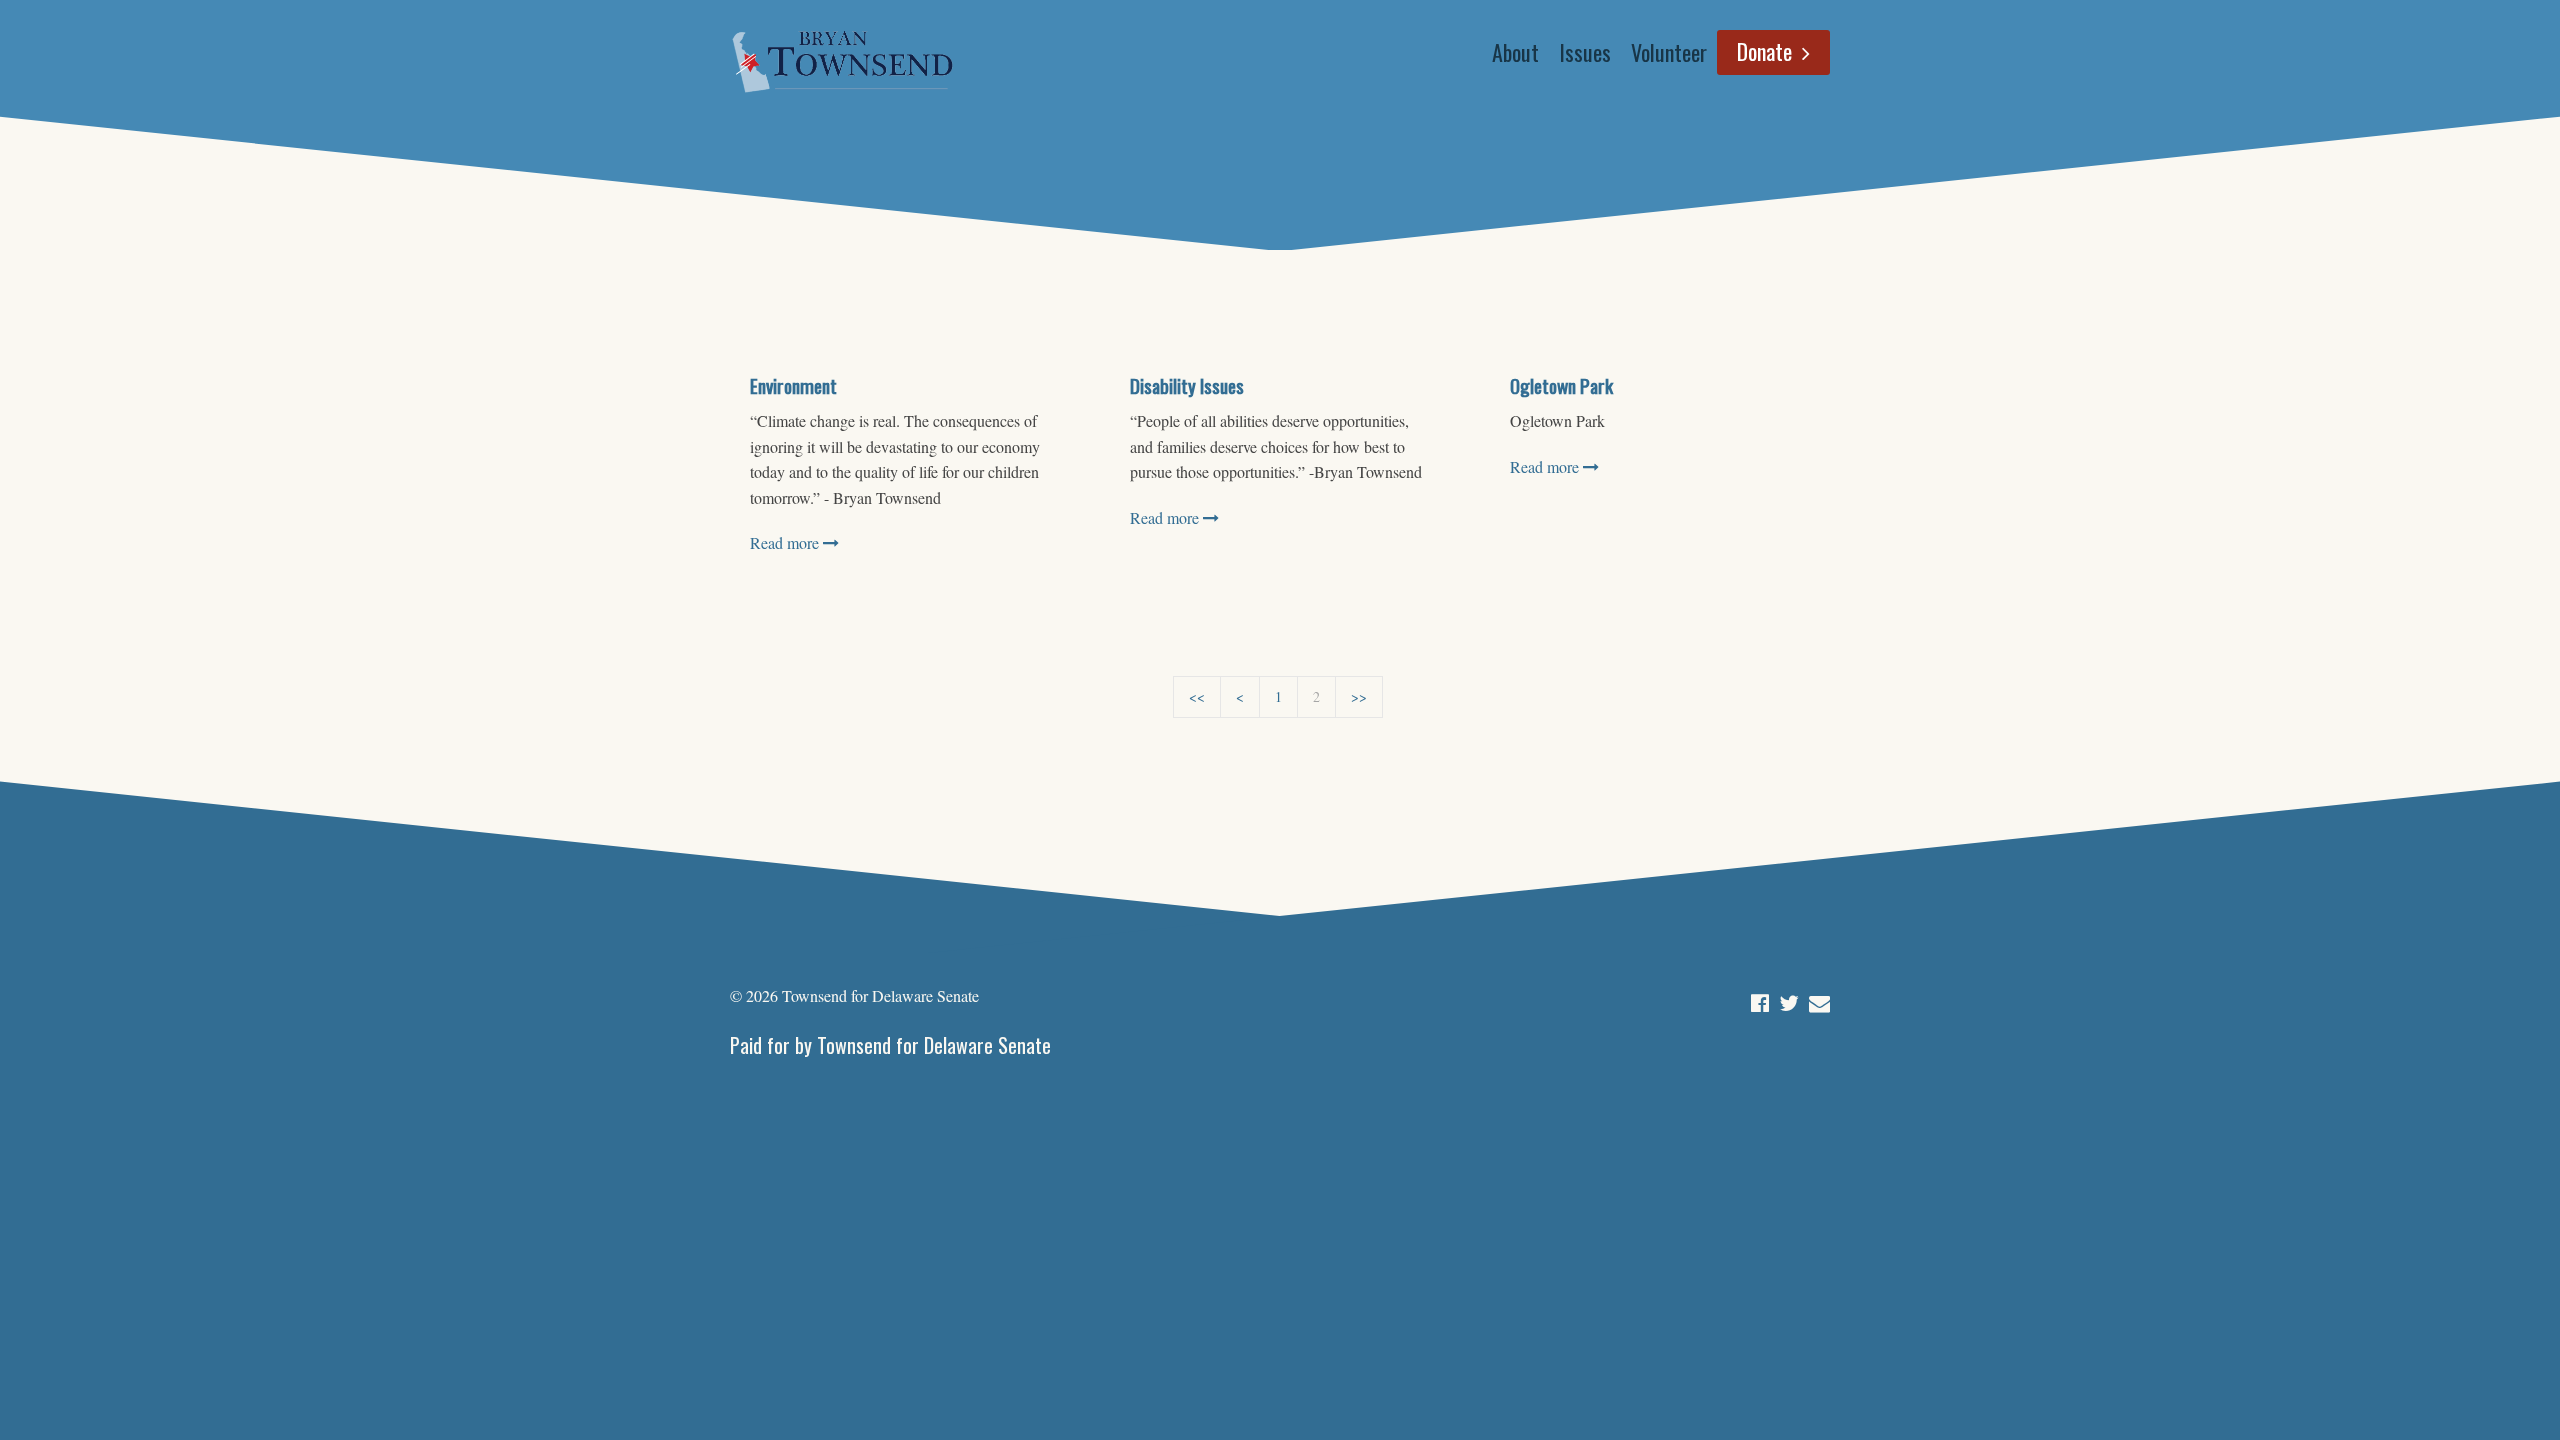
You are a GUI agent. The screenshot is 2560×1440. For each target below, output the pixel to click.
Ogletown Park (1561, 385)
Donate (1764, 51)
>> (1359, 696)
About (1515, 52)
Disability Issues (1187, 385)
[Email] (1819, 999)
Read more (786, 542)
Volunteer (1669, 52)
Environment (793, 385)
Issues (1585, 52)
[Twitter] (1789, 999)
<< (1197, 696)
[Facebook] (1760, 999)
